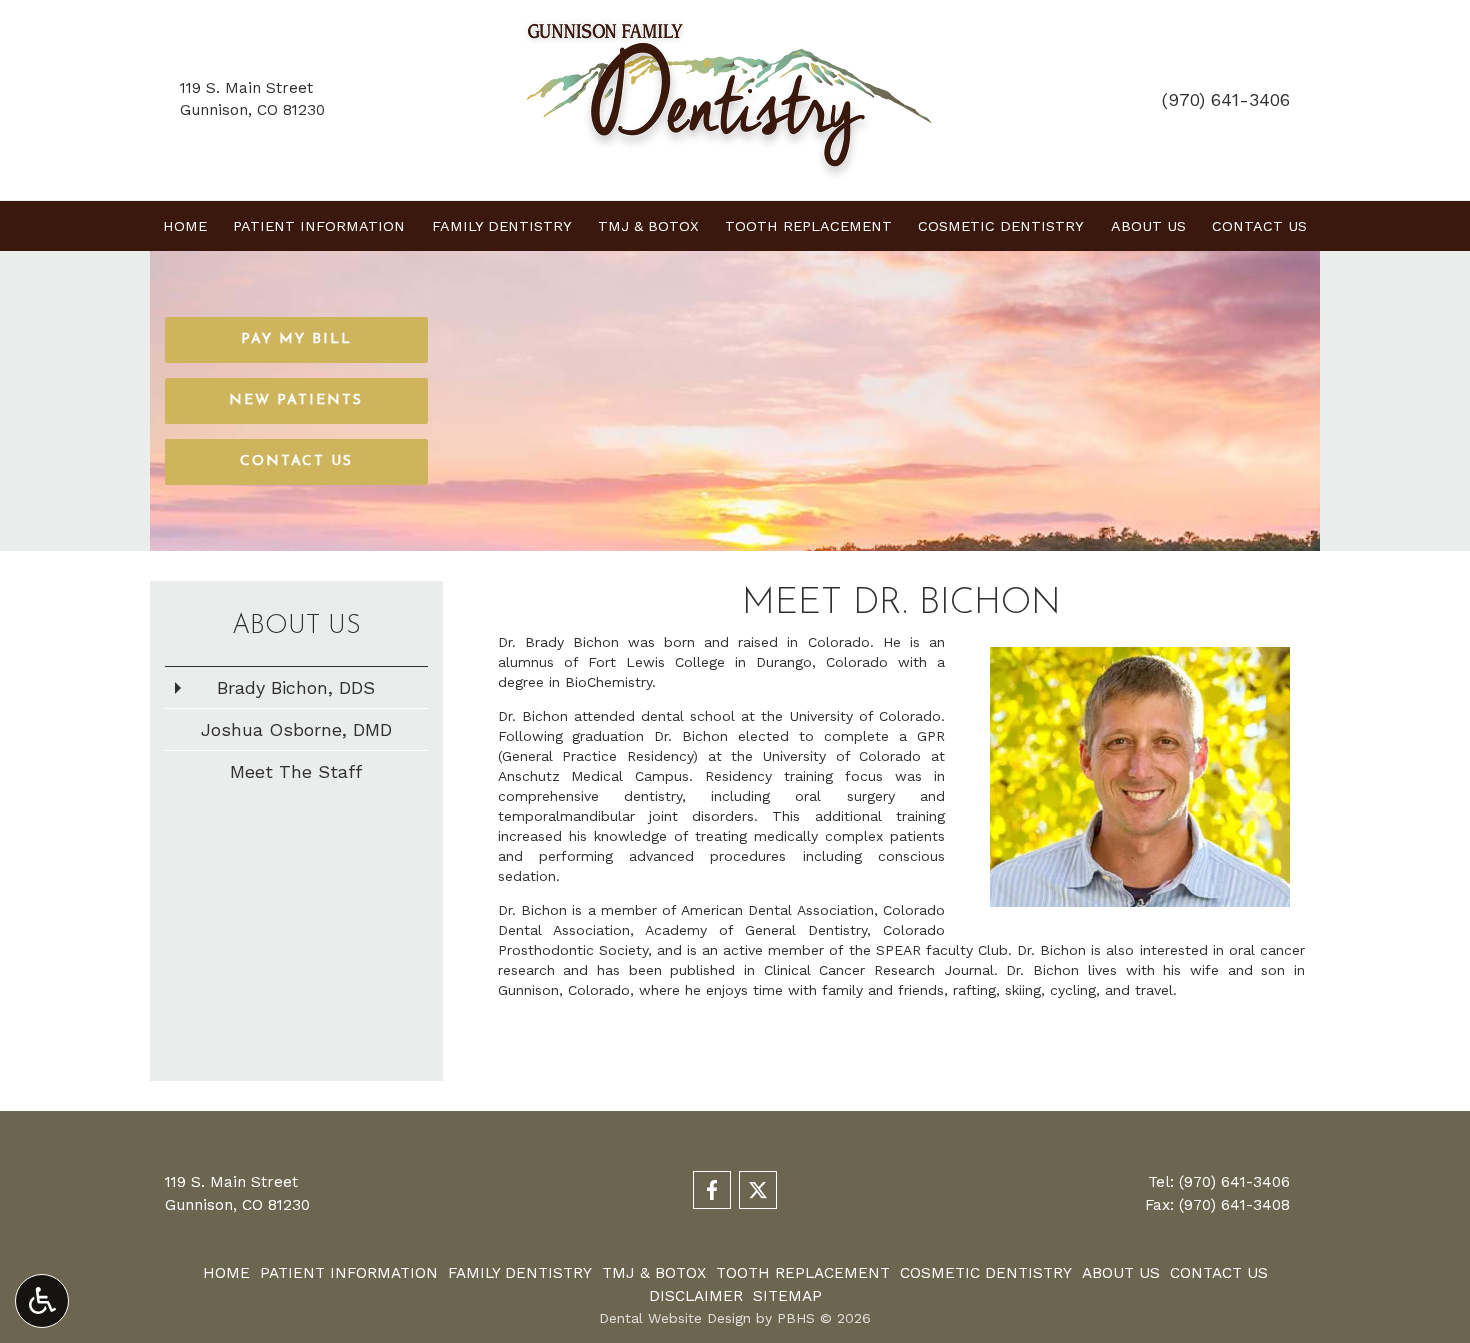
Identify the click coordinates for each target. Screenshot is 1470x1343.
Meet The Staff (296, 771)
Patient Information (319, 226)
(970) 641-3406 (1226, 99)
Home (185, 226)
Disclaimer (696, 1296)
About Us (1148, 226)
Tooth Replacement (808, 226)
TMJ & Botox (648, 226)
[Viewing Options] (42, 1301)
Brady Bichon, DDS (296, 687)
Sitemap (787, 1296)
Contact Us (1259, 226)
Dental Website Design (675, 1318)
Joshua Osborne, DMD (296, 729)
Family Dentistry (502, 226)
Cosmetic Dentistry (1001, 226)
